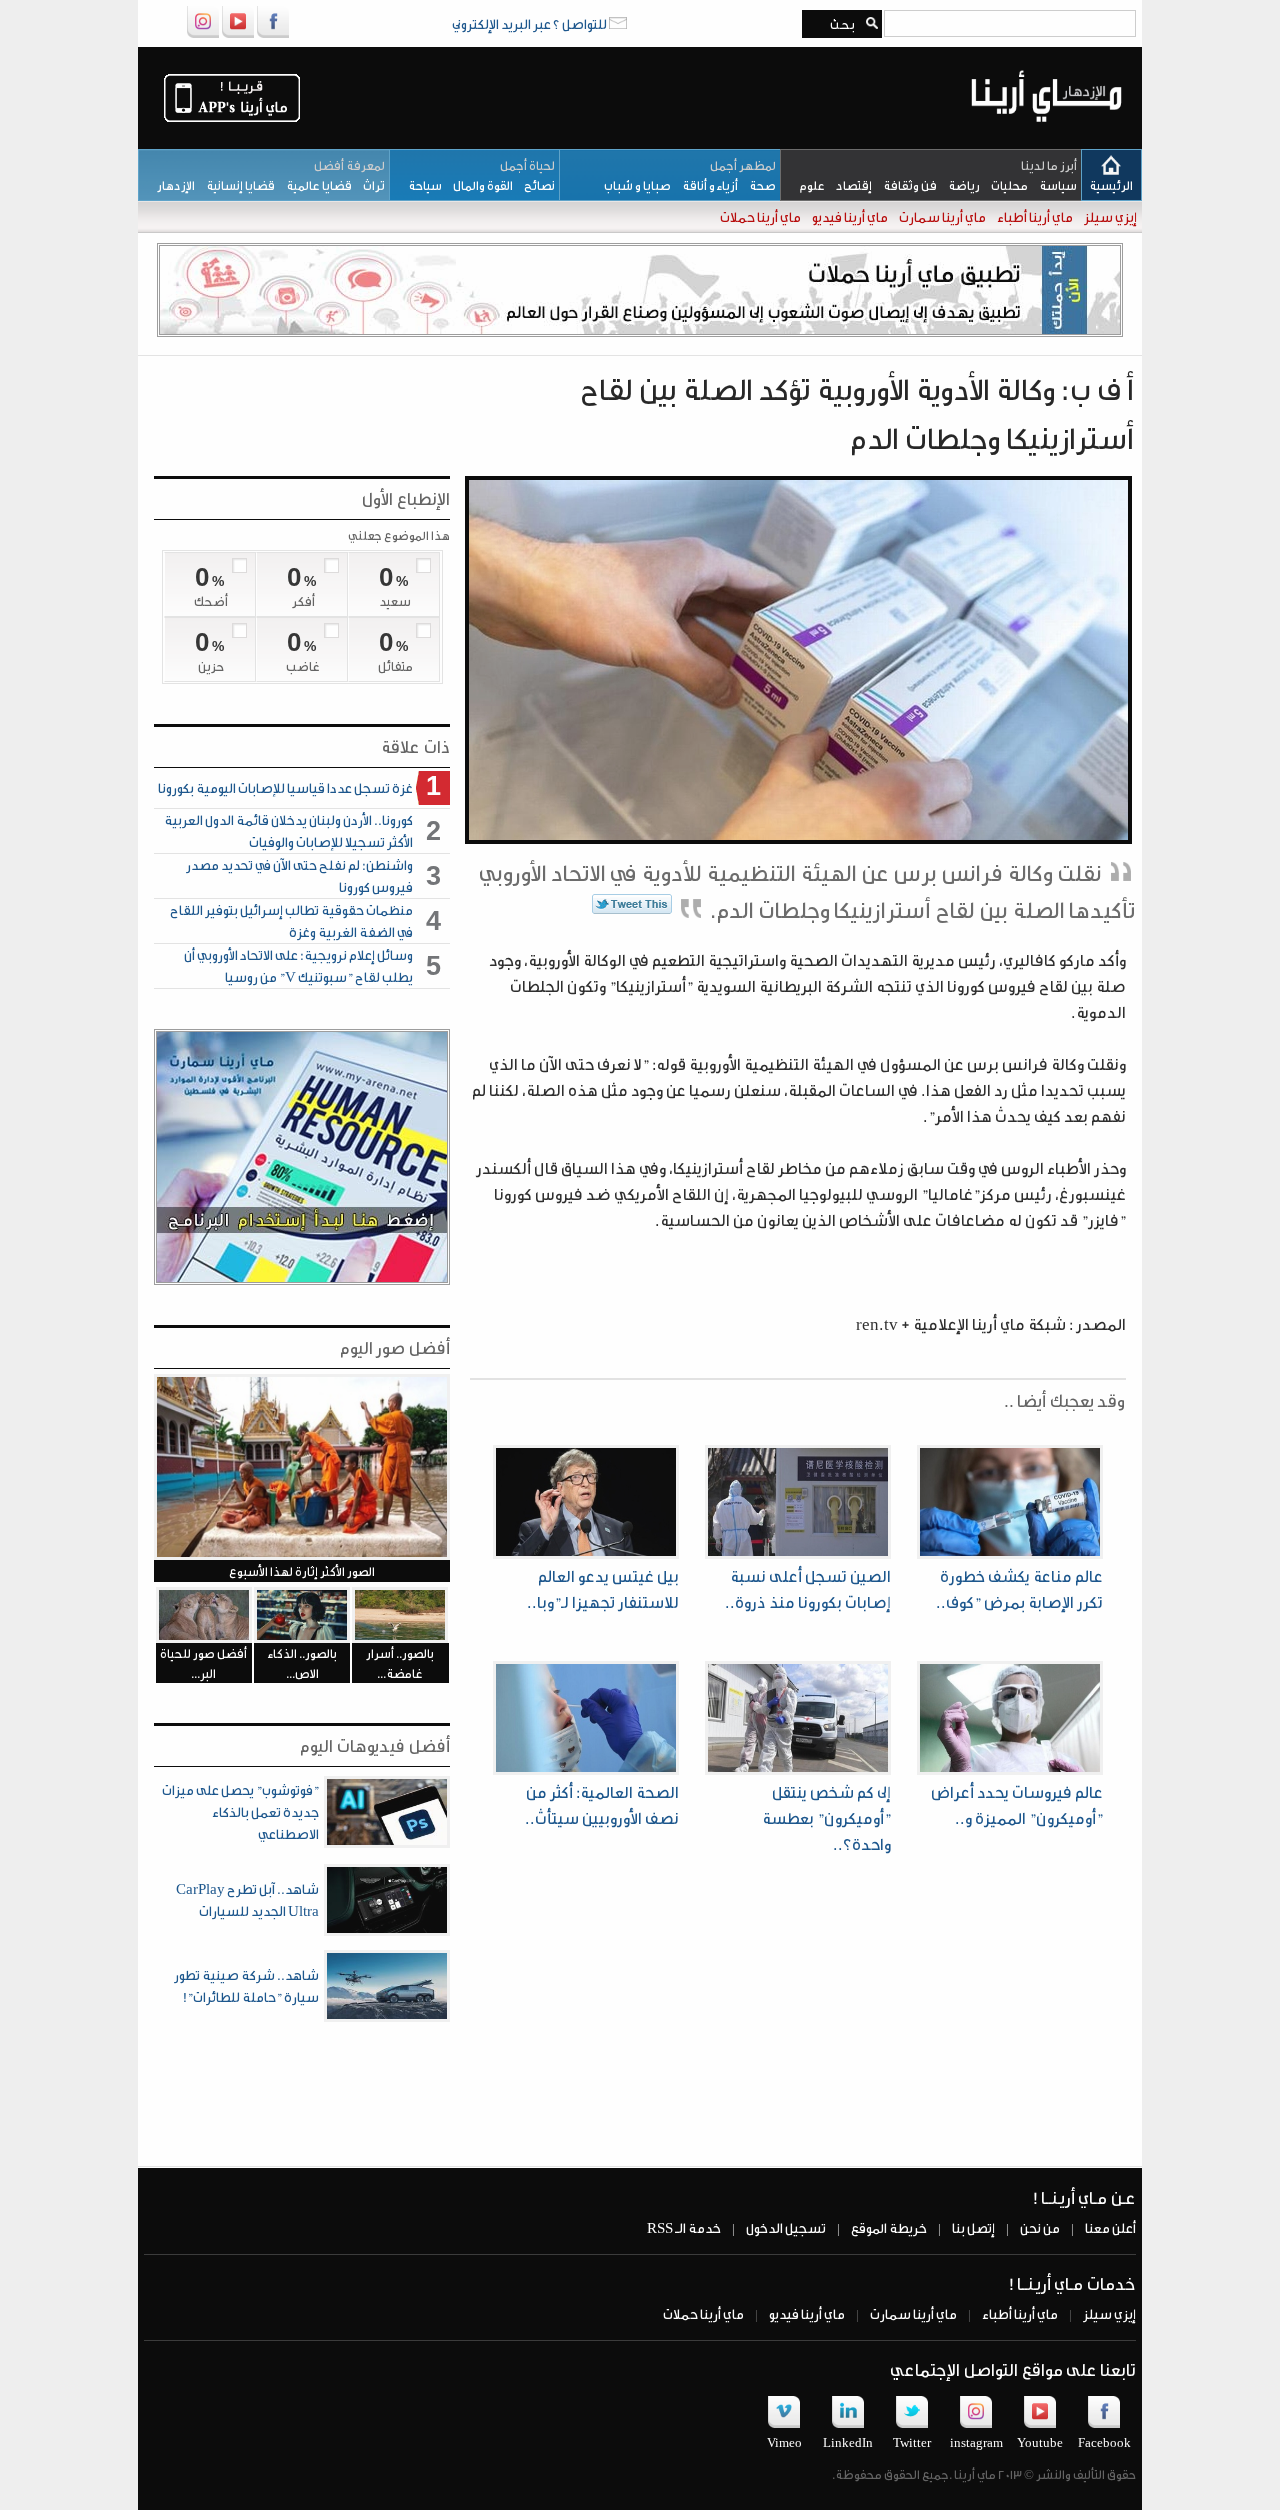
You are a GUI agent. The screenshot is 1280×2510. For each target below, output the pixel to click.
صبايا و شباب (633, 185)
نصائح (534, 185)
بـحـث (839, 24)
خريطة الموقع (888, 2227)
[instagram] (203, 34)
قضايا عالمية (313, 185)
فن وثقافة (904, 185)
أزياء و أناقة (704, 185)
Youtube (1040, 2442)
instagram (976, 2442)
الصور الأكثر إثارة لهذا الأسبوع (302, 1571)
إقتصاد (848, 185)
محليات (1004, 185)
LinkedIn (848, 2442)
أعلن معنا (1109, 2227)
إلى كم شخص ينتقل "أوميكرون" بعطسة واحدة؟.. (826, 1817)
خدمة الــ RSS (684, 2227)
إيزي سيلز (1109, 216)
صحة (757, 185)
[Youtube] (238, 34)
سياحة (420, 185)
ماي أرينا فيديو (849, 216)
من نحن (1039, 2227)
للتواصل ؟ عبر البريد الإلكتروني (530, 23)
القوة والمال (477, 185)
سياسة (1052, 185)
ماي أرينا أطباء (1034, 216)
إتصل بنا (972, 2227)
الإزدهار (171, 185)
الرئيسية (1111, 185)
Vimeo (784, 2442)
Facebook (1104, 2442)
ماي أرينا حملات (759, 216)
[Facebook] (273, 34)
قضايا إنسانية (235, 185)
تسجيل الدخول (785, 2227)
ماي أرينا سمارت (941, 216)
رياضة (958, 185)
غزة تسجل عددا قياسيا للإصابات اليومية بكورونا (285, 787)
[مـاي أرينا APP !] (231, 120)
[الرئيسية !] (1046, 137)
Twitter (912, 2442)
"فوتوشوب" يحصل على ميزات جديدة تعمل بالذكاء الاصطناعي (240, 1811)
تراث (368, 185)
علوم (807, 185)
